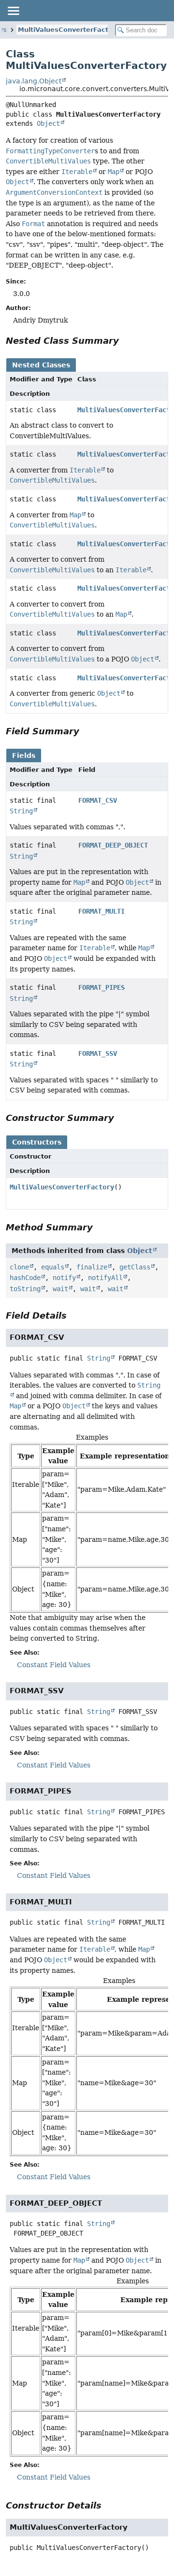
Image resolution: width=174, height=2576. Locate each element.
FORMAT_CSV (98, 800)
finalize (92, 1267)
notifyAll (105, 1278)
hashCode (25, 1278)
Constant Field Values (54, 1665)
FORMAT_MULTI (101, 911)
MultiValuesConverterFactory (69, 30)
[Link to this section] (126, 341)
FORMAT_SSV (98, 1053)
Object (48, 123)
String (21, 811)
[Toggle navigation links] (13, 11)
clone (19, 1267)
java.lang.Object (34, 81)
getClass (135, 1267)
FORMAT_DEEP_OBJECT (113, 845)
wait (60, 1289)
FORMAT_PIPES (101, 987)
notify (64, 1278)
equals (53, 1267)
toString (25, 1289)
